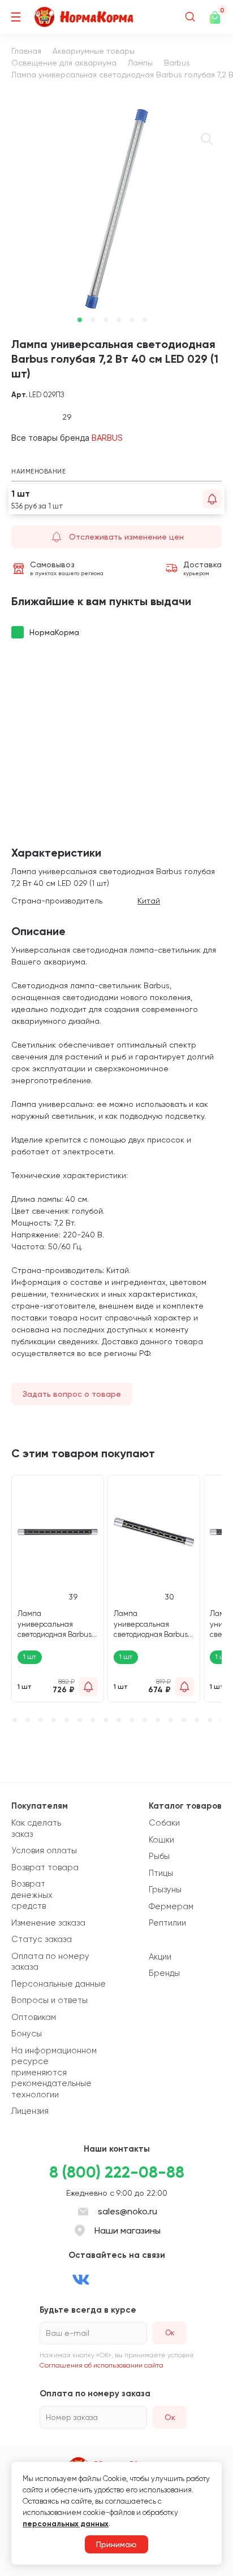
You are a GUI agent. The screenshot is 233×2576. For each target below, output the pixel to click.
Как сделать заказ (36, 1828)
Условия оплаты (44, 1850)
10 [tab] (119, 1720)
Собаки (164, 1823)
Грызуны (165, 1889)
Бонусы (27, 2034)
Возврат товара (45, 1867)
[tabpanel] (116, 208)
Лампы (140, 63)
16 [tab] (197, 1720)
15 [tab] (184, 1720)
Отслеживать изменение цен (126, 537)
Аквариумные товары (94, 51)
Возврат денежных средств (32, 1895)
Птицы (161, 1873)
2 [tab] (93, 320)
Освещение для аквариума (64, 63)
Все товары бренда (67, 438)
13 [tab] (158, 1720)
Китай (149, 901)
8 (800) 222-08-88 (117, 2172)
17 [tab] (210, 1720)
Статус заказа (42, 1939)
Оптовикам (34, 2017)
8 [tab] (93, 1720)
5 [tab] (132, 320)
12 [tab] (145, 1720)
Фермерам (171, 1906)
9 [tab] (106, 1720)
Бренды (164, 1973)
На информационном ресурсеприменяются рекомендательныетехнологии (54, 2073)
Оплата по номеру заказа (50, 1962)
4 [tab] (119, 320)
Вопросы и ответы (49, 2000)
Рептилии (167, 1923)
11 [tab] (132, 1720)
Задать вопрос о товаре (72, 1394)
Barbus (177, 63)
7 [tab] (80, 1720)
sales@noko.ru (128, 2211)
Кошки (161, 1840)
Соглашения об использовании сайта (102, 2365)
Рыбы (159, 1856)
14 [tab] (171, 1720)
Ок (170, 2417)
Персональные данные (59, 1984)
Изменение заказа (48, 1923)
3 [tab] (106, 320)
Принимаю (116, 2544)
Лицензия (30, 2111)
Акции (160, 1957)
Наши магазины (128, 2230)
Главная (26, 51)
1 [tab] (80, 320)
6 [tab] (145, 320)
